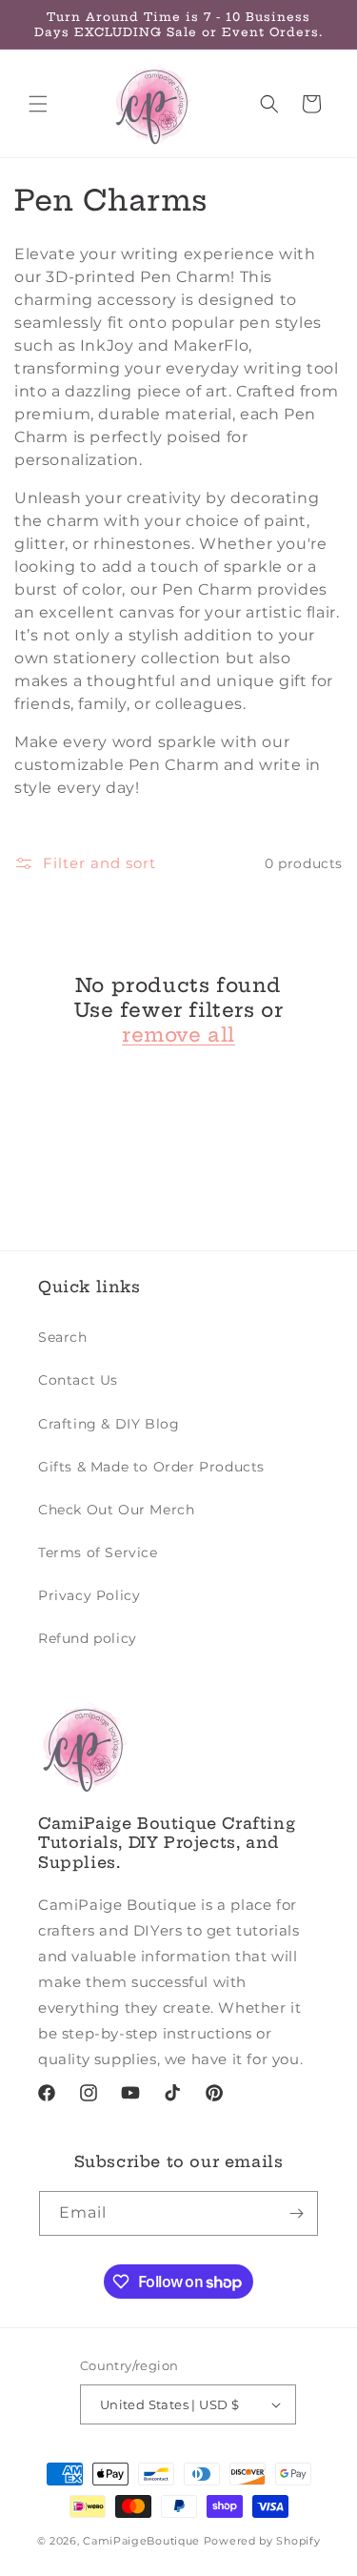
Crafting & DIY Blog (109, 1424)
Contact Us (78, 1380)
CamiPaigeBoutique (141, 2541)
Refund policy (88, 1638)
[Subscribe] (296, 2213)
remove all (178, 1034)
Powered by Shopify (262, 2541)
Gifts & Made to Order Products (151, 1467)
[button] (38, 104)
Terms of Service (98, 1552)
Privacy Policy (89, 1595)
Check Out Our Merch (116, 1510)
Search (63, 1337)
